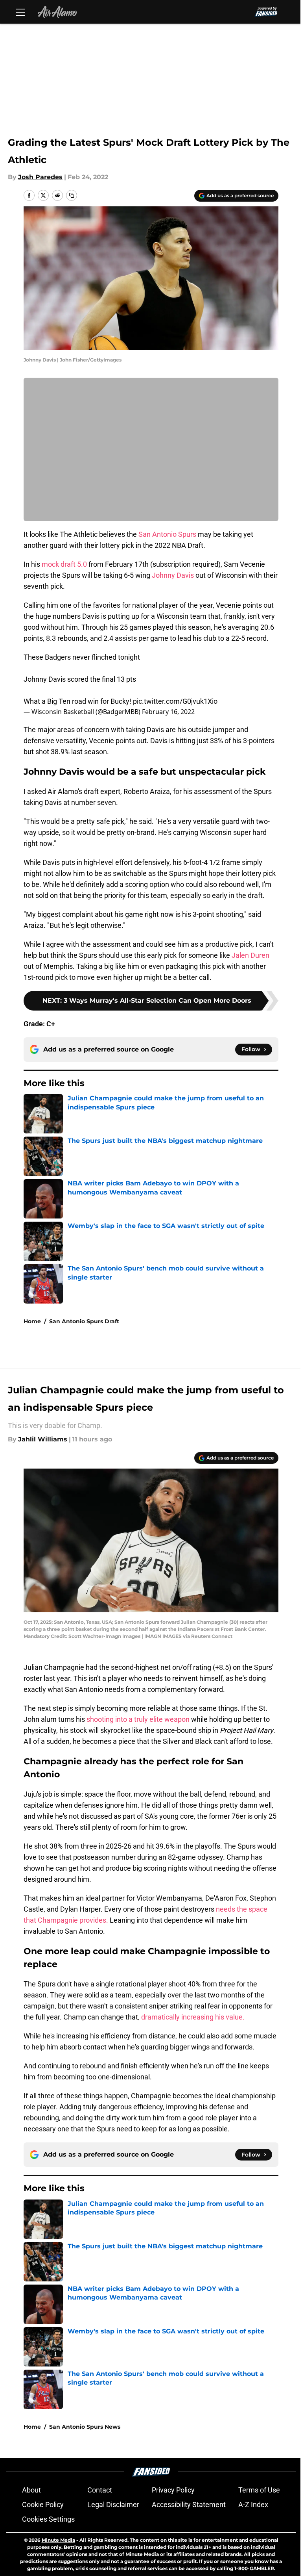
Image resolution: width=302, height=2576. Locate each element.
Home (32, 1321)
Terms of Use (259, 2490)
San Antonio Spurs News (85, 2427)
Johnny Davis (173, 575)
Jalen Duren (250, 955)
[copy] (72, 195)
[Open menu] (20, 12)
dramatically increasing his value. (193, 2017)
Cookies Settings (48, 2519)
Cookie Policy (43, 2505)
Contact (100, 2490)
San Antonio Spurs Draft (84, 1321)
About (31, 2490)
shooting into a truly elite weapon (138, 1719)
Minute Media (58, 2540)
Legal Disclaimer (113, 2505)
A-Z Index (253, 2505)
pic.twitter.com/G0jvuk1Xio (175, 701)
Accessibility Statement (189, 2505)
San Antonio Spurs (167, 534)
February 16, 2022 (168, 712)
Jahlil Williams (43, 1439)
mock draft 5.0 (64, 564)
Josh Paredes (40, 177)
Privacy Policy (173, 2490)
